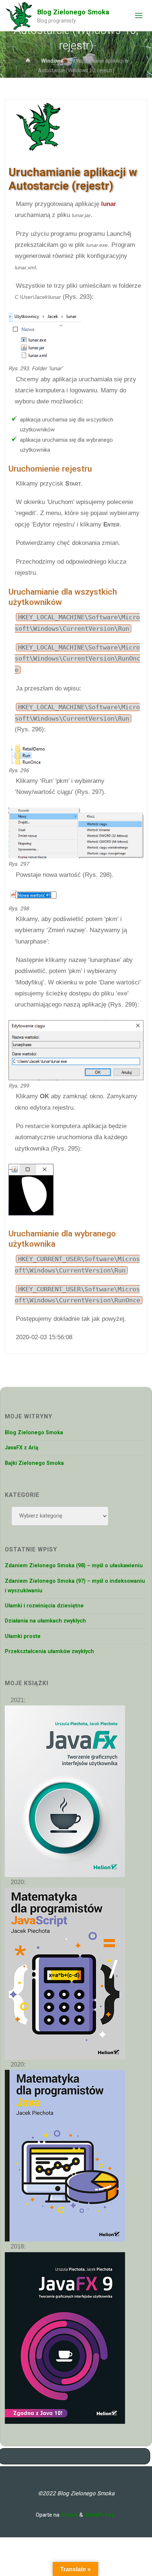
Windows (52, 61)
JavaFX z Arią (22, 1448)
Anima (69, 2515)
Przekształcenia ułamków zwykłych (49, 1651)
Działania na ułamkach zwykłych (45, 1621)
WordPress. (100, 2515)
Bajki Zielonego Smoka (34, 1463)
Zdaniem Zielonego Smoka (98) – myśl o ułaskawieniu (74, 1566)
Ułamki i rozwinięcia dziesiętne (44, 1606)
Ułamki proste (23, 1636)
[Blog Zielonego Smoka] (19, 15)
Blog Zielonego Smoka (73, 12)
